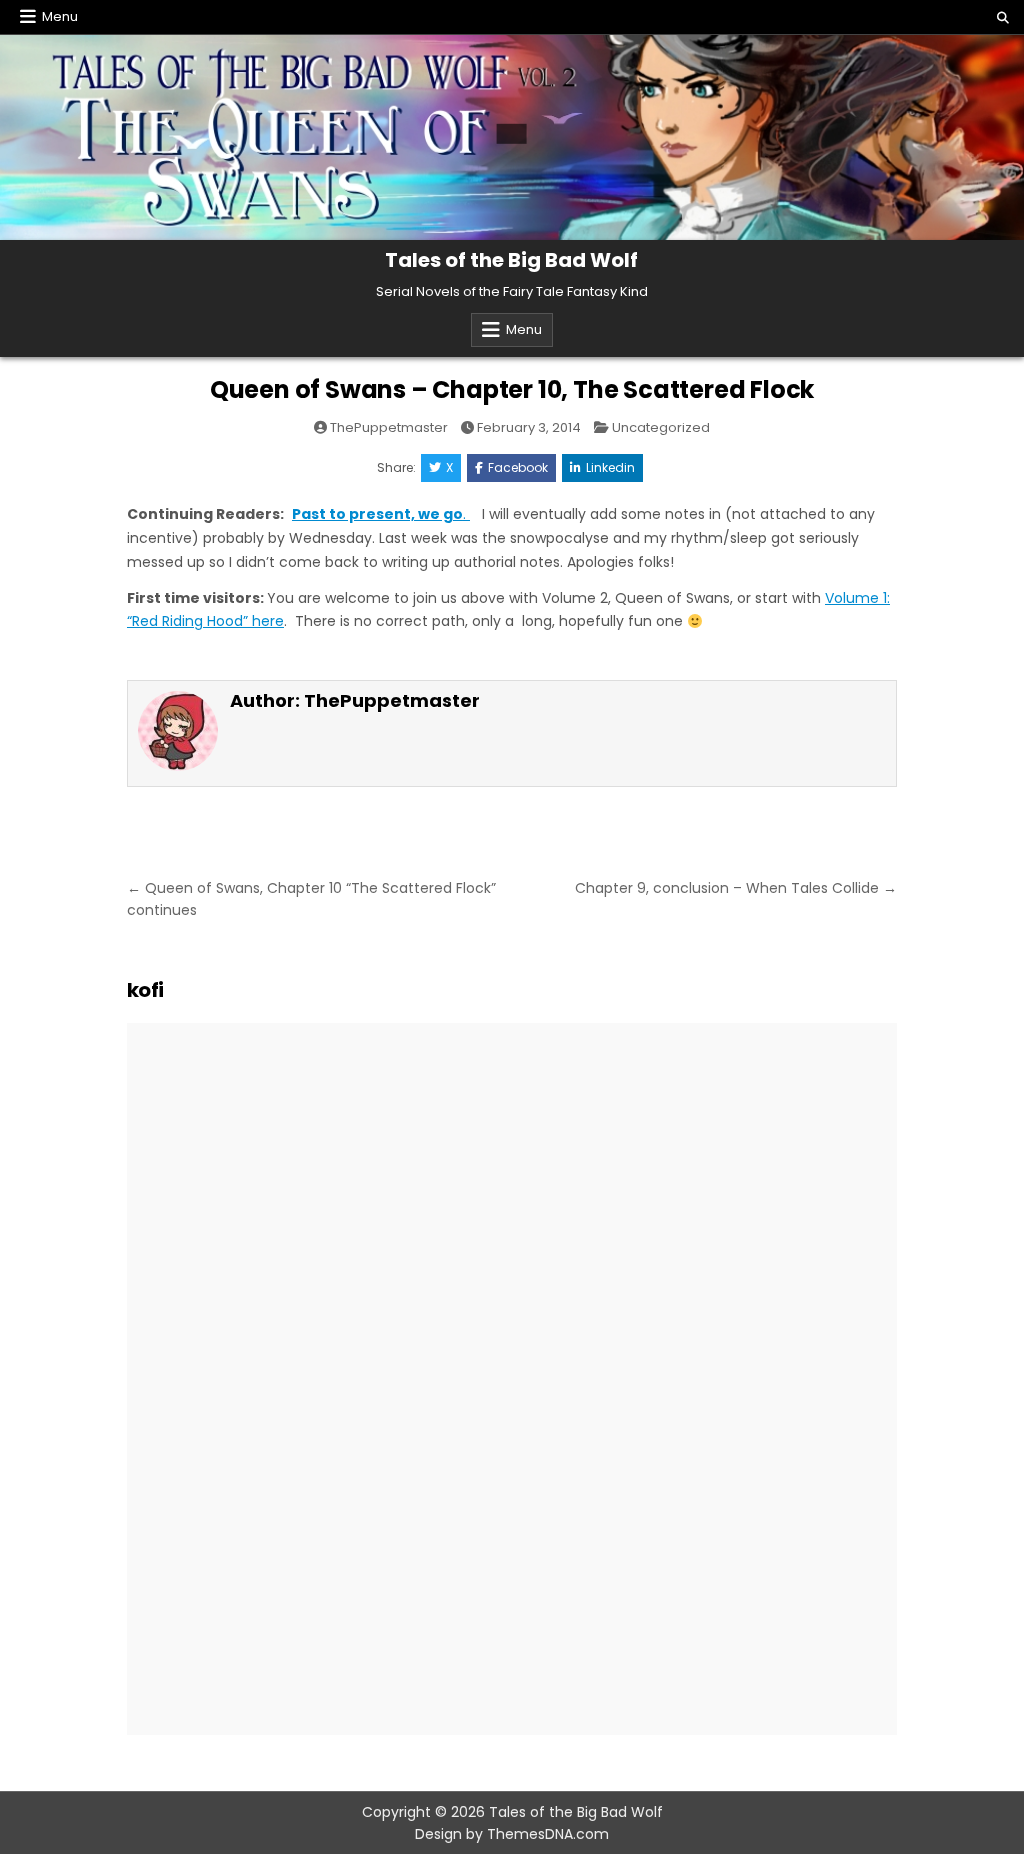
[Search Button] (1003, 18)
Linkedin (610, 467)
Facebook (518, 467)
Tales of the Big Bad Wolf (511, 260)
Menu (60, 16)
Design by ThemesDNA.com (512, 1834)
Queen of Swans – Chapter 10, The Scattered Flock (512, 389)
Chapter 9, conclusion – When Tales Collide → (736, 888)
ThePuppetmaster (389, 427)
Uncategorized (661, 427)
